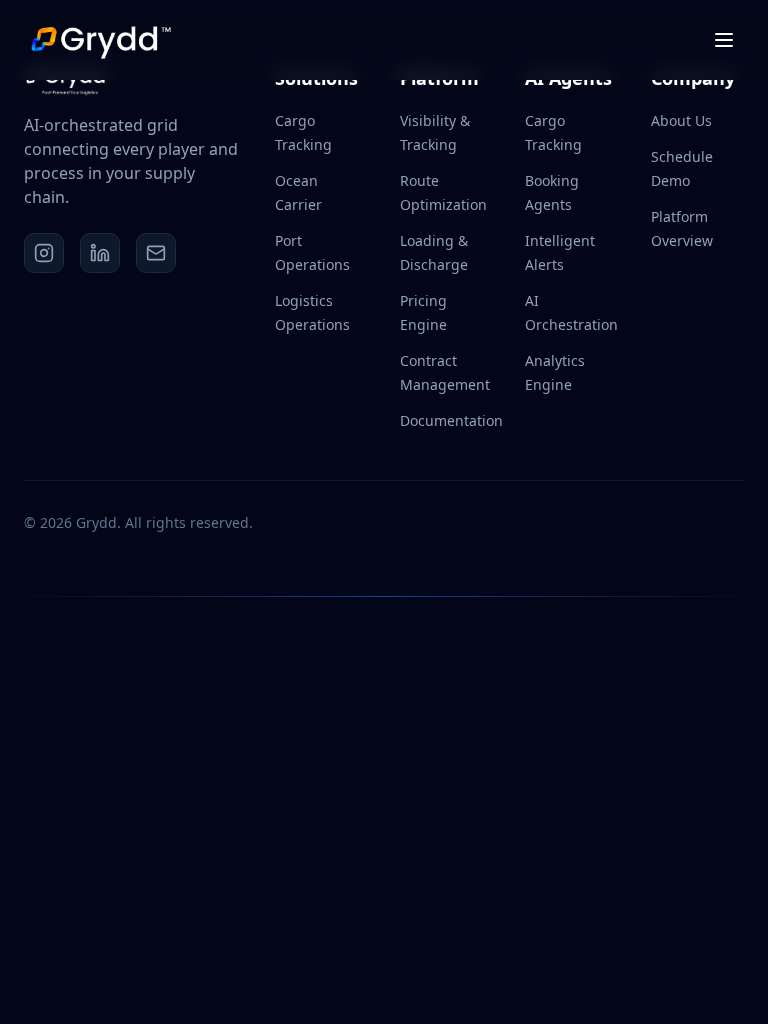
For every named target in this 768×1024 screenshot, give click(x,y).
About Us (681, 120)
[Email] (156, 253)
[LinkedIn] (100, 253)
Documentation (451, 420)
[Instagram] (44, 253)
